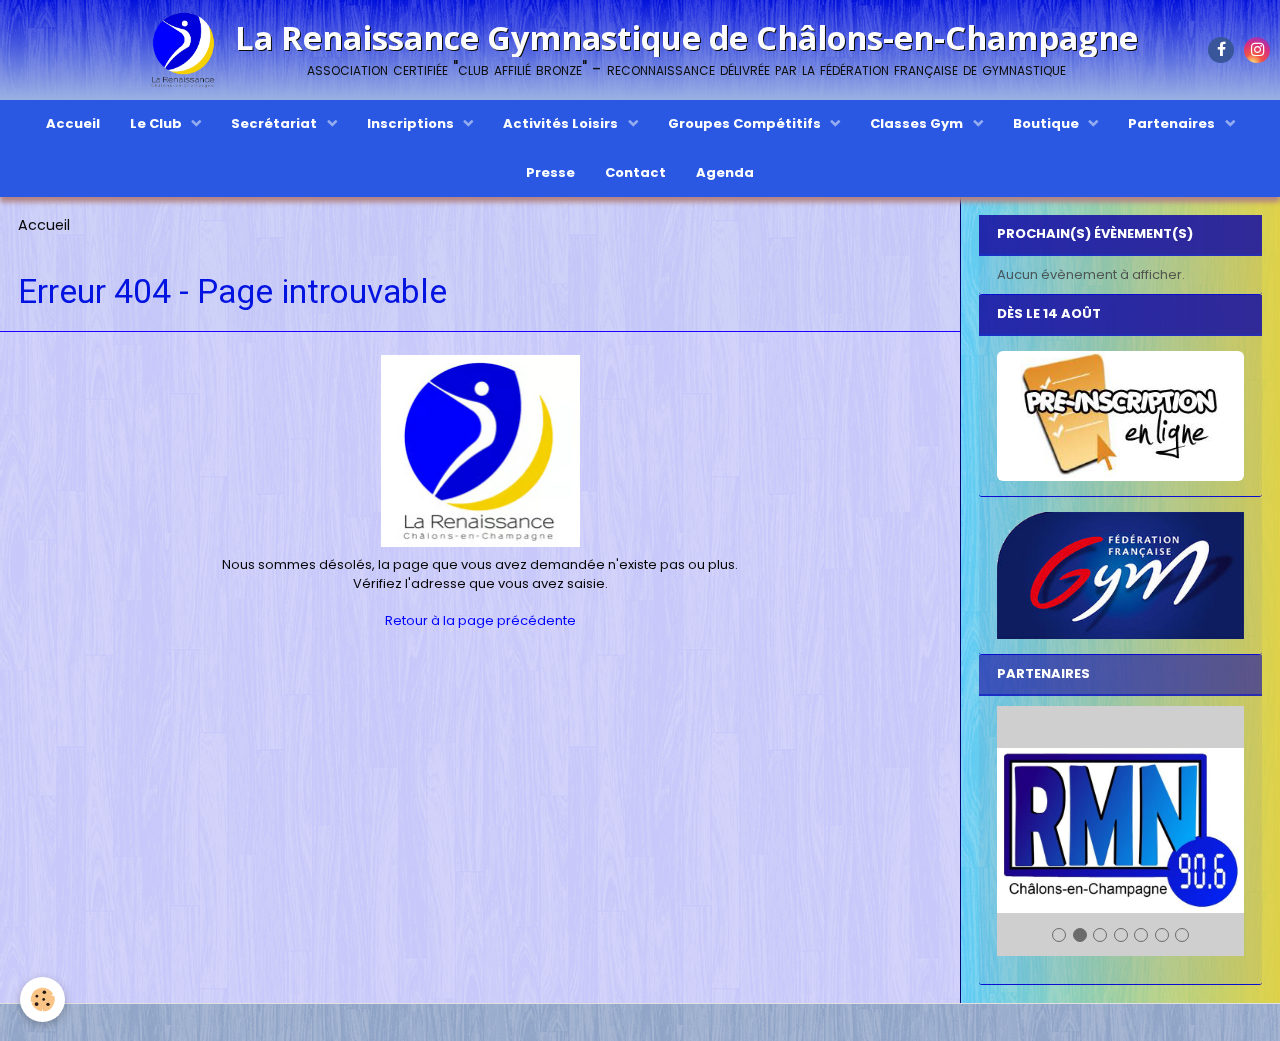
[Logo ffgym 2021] (1120, 576)
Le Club (157, 123)
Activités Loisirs (562, 123)
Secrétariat (275, 123)
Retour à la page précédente (480, 620)
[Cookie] (42, 999)
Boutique (1047, 123)
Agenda (725, 172)
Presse (550, 172)
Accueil (73, 123)
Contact (635, 172)
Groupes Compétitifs (746, 123)
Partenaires (1173, 123)
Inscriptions (412, 123)
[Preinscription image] (1120, 416)
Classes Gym (918, 123)
